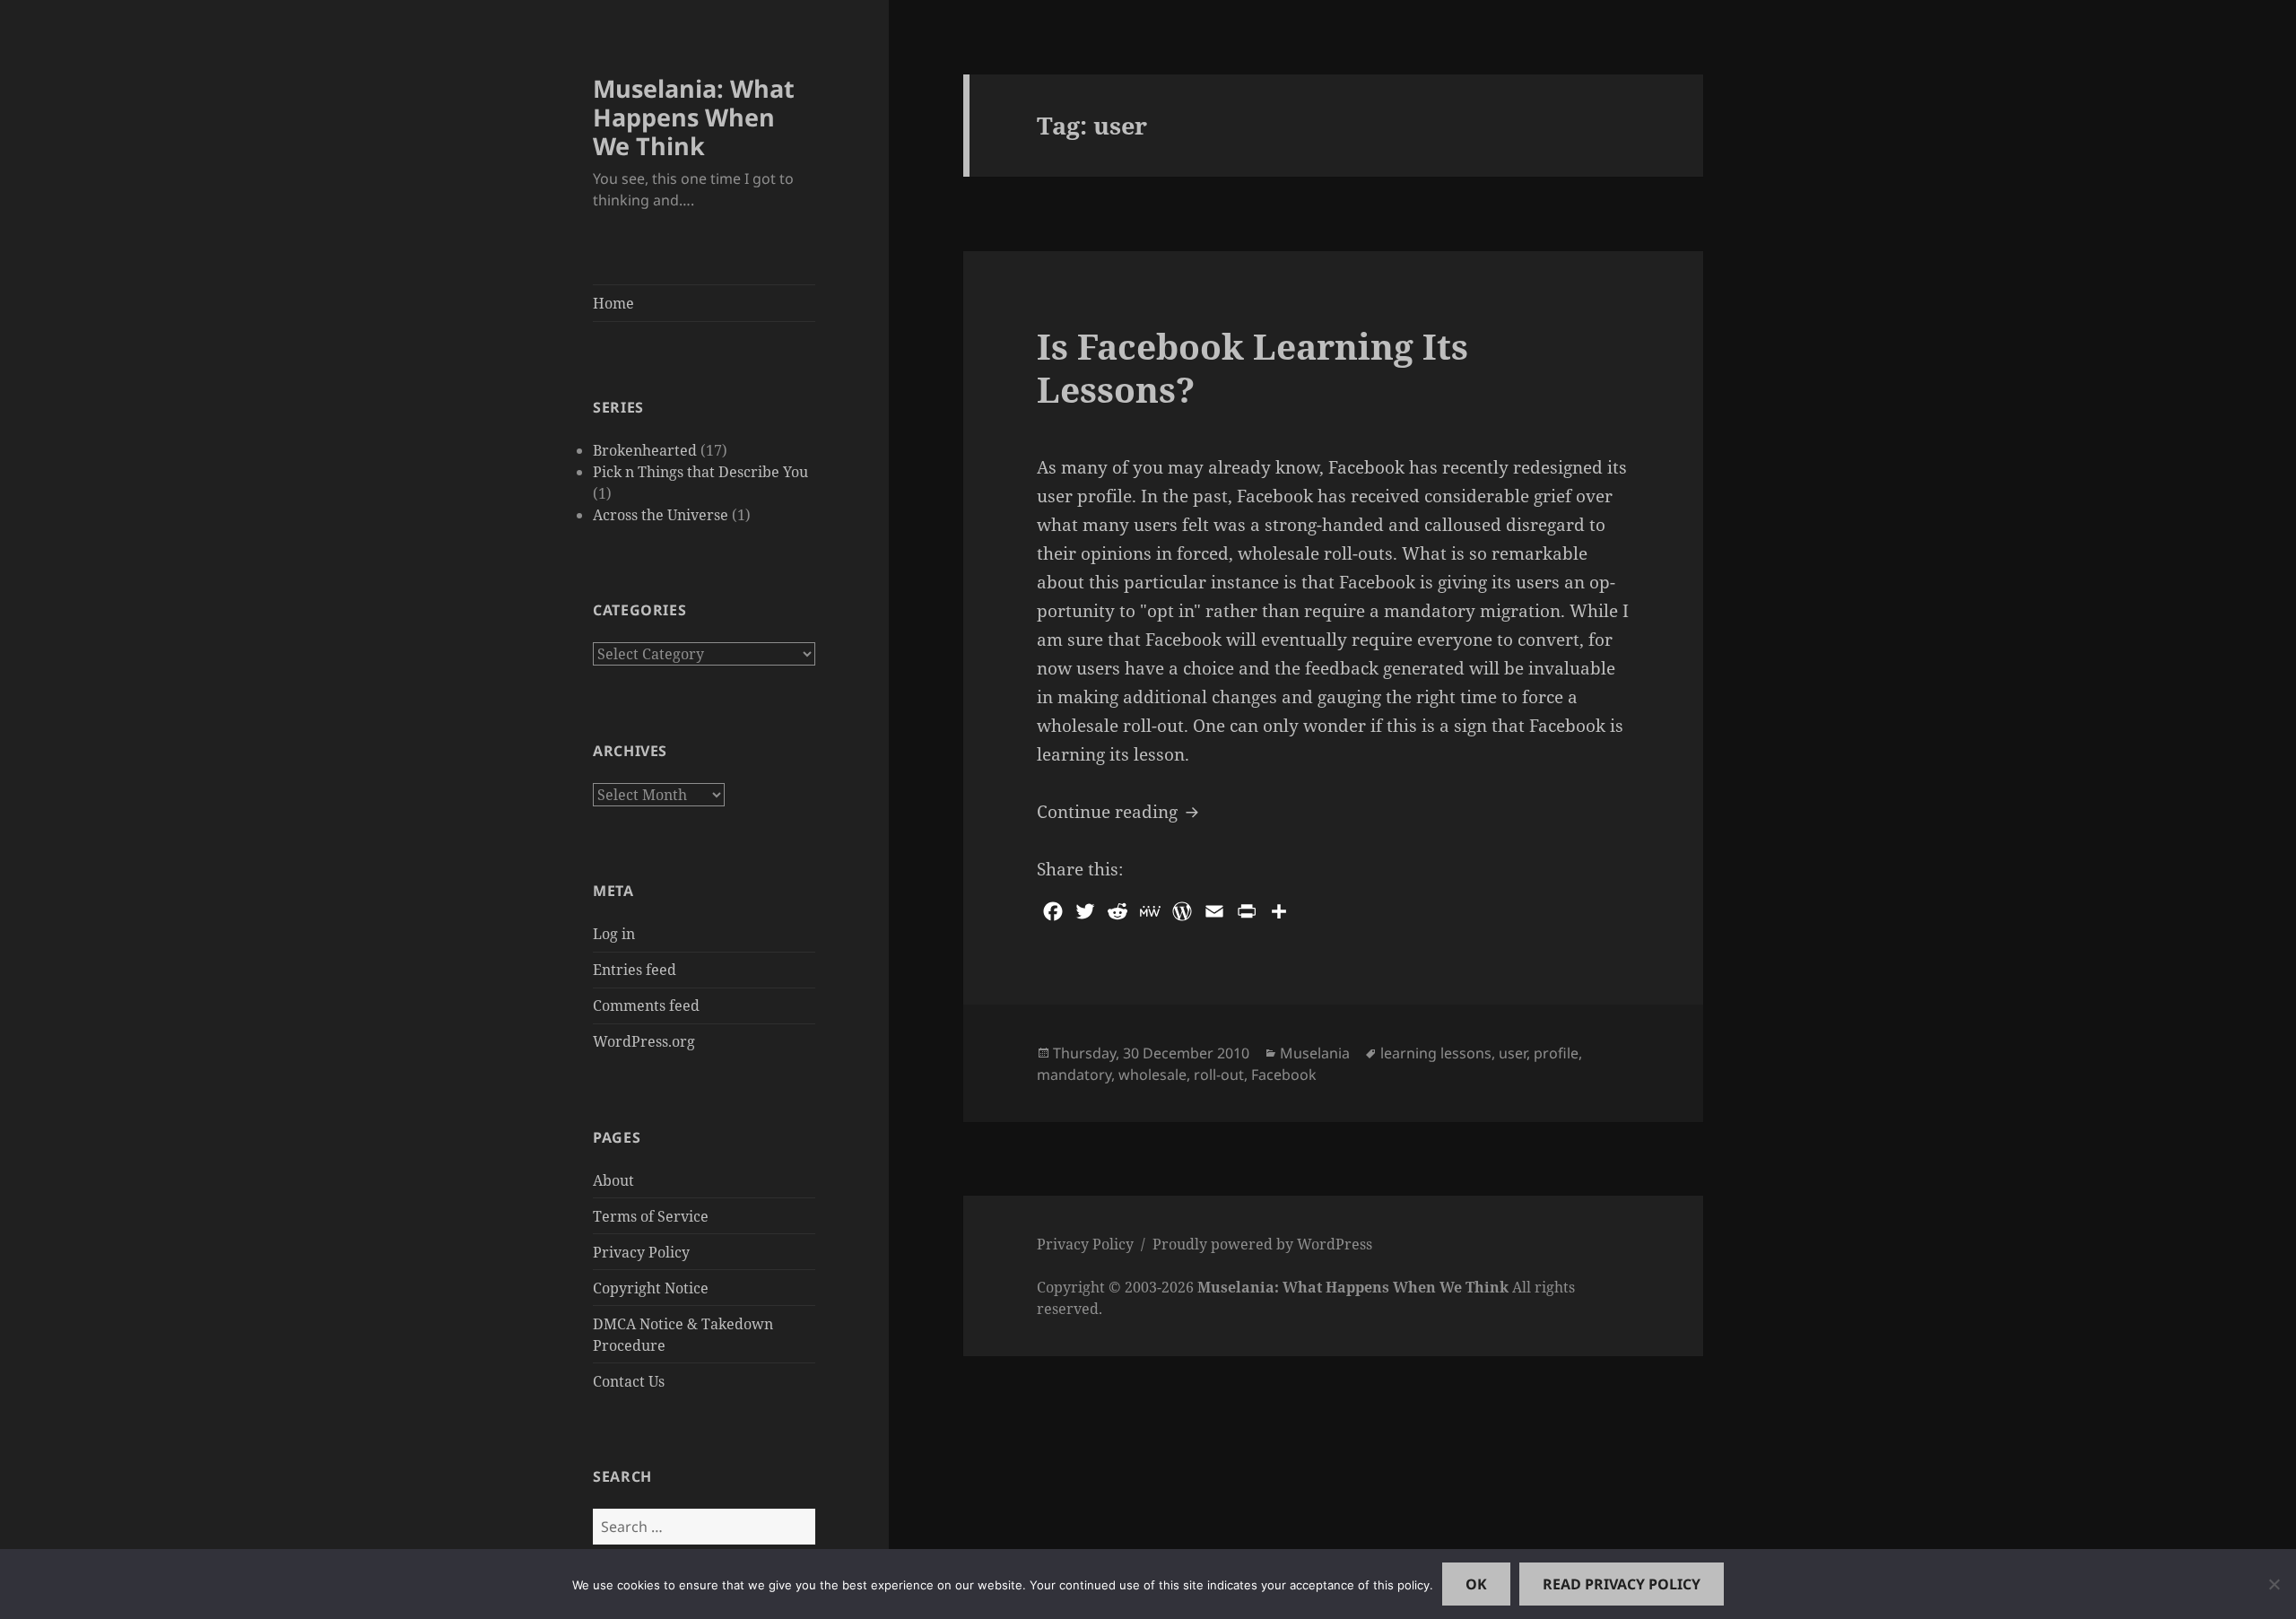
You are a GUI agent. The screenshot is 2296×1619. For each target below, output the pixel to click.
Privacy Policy (641, 1252)
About (613, 1180)
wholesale (1152, 1075)
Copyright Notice (651, 1288)
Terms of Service (651, 1216)
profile (1556, 1053)
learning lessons (1436, 1053)
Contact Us (629, 1381)
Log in (614, 934)
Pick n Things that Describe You (700, 472)
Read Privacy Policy (1622, 1584)
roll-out (1219, 1075)
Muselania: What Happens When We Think (694, 117)
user (1513, 1053)
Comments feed (646, 1005)
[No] (2274, 1584)
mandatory (1074, 1075)
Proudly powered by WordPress (1262, 1244)
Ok (1476, 1584)
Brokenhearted (645, 450)
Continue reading (1120, 811)
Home (613, 303)
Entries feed (635, 970)
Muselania (1315, 1053)
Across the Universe (661, 515)
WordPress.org (644, 1041)
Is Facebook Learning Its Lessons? (1252, 367)
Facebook (1284, 1075)
